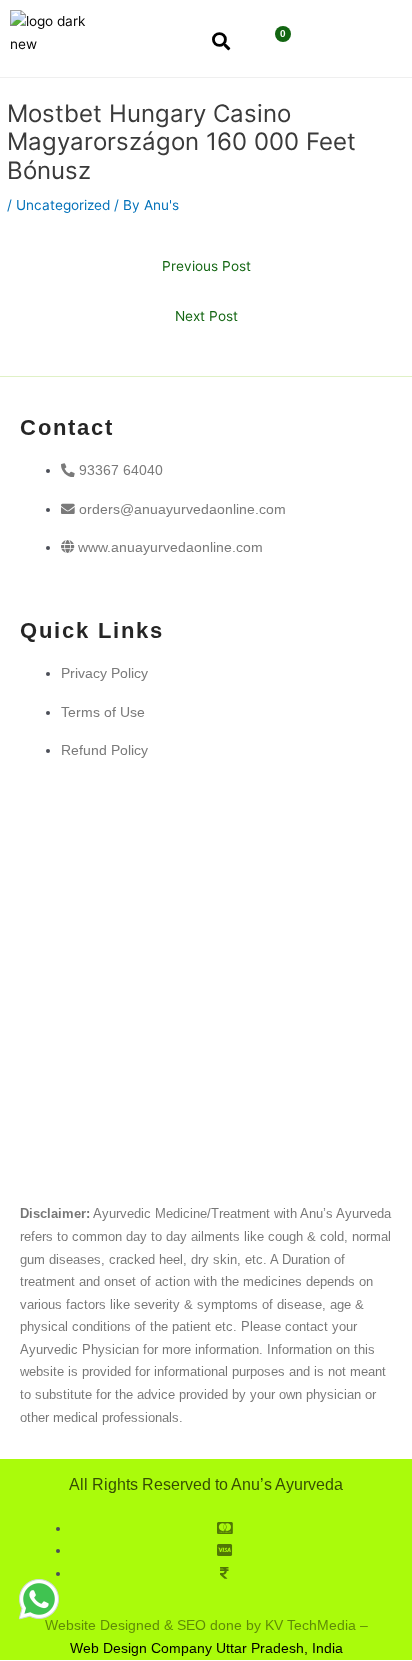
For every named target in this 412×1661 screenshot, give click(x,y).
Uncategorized (63, 205)
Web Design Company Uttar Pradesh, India (206, 1648)
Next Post (206, 316)
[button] (340, 43)
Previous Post (206, 266)
